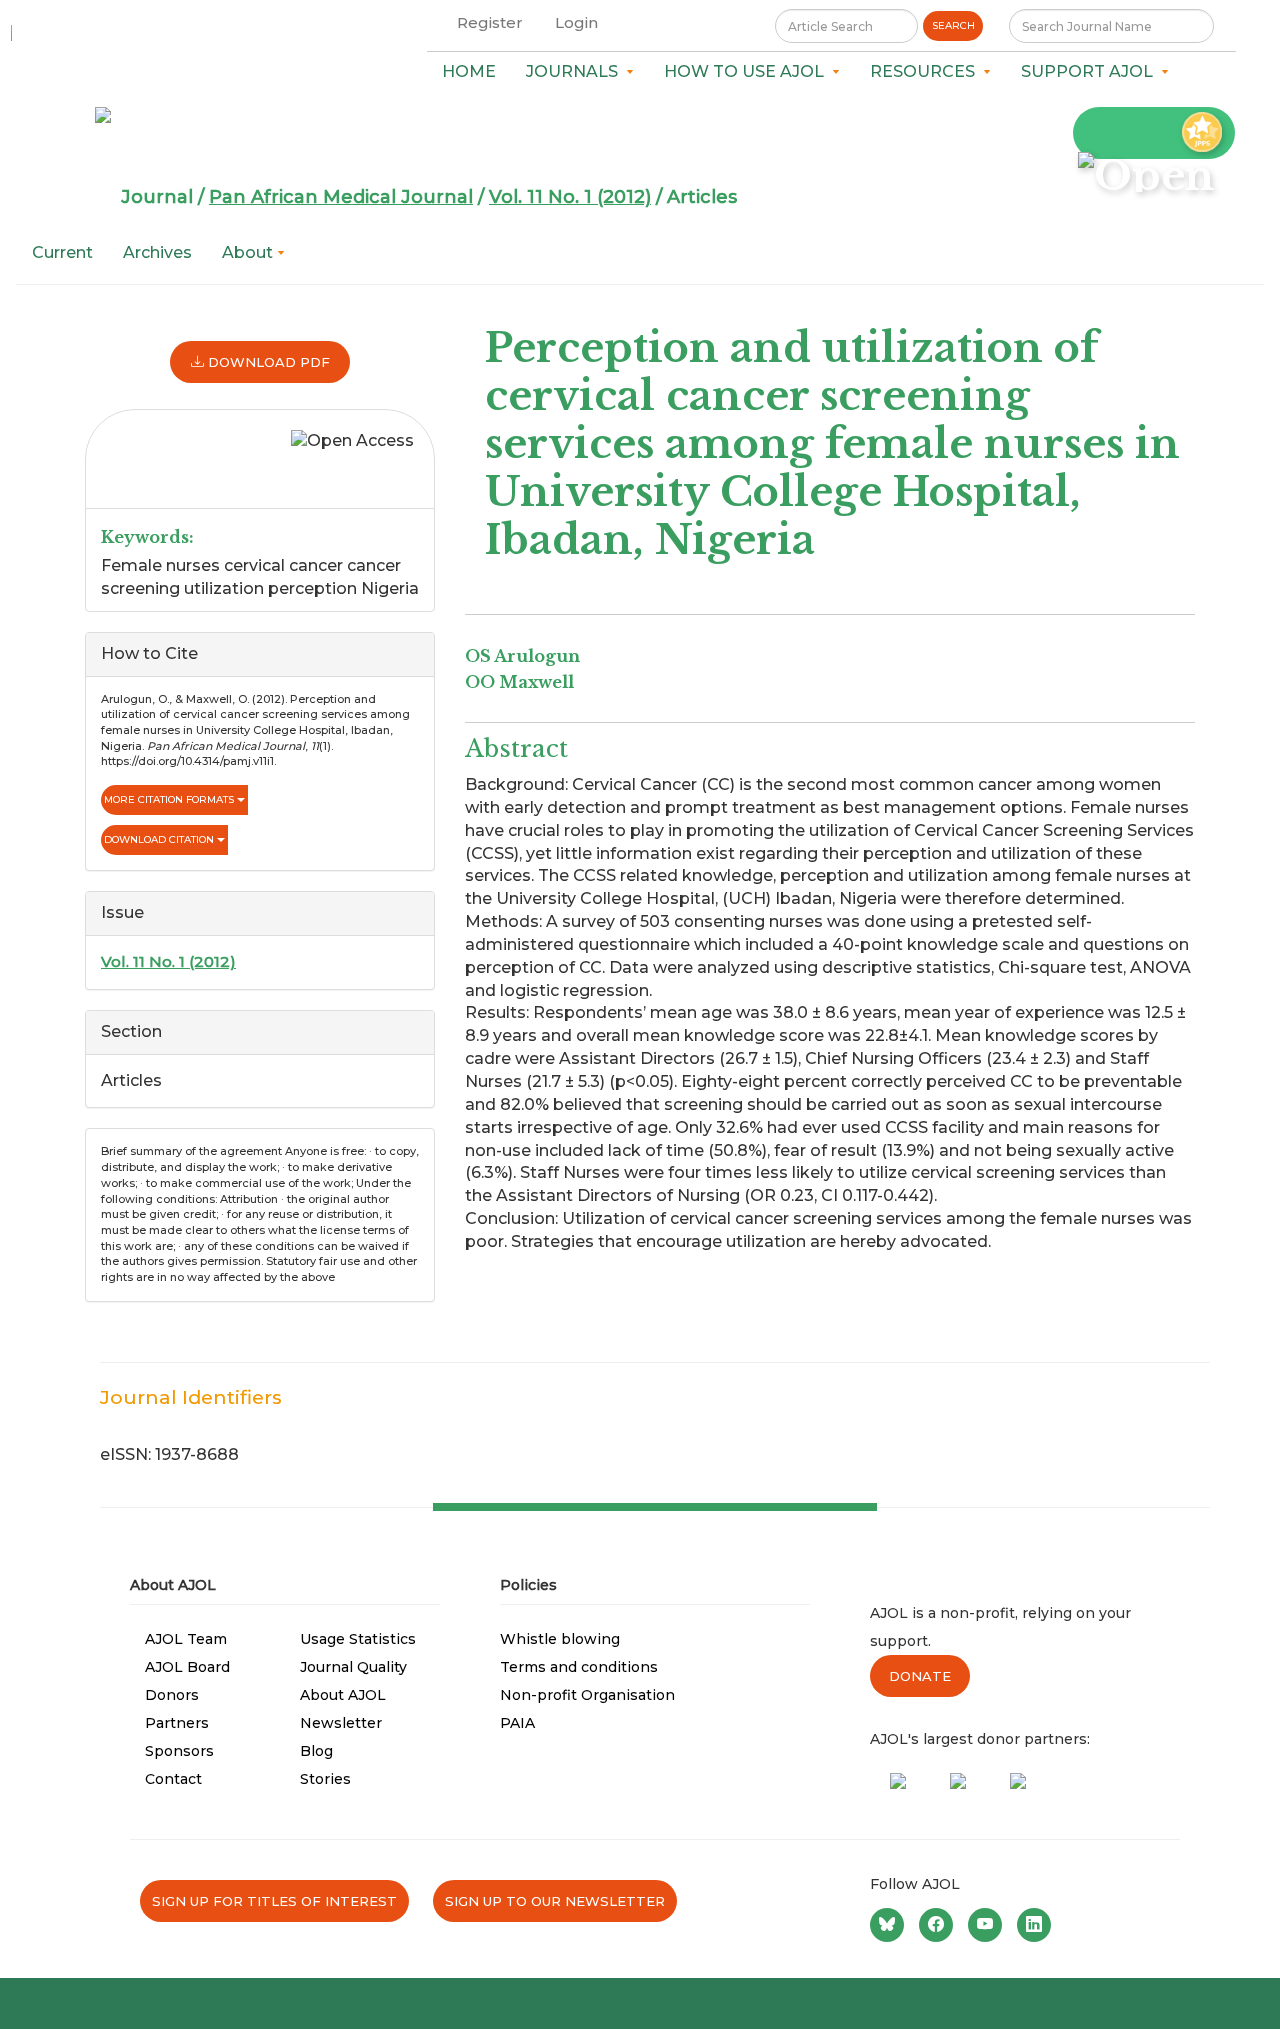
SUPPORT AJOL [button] (1091, 71)
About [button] (249, 252)
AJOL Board (187, 1667)
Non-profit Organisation (587, 1695)
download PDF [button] (267, 362)
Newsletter (341, 1723)
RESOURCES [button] (926, 71)
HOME (469, 71)
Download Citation (160, 839)
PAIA (517, 1723)
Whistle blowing (560, 1639)
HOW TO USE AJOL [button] (748, 71)
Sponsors (179, 1751)
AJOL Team (186, 1639)
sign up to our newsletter (555, 1901)
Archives (157, 252)
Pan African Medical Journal (341, 197)
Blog (316, 1751)
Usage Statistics (358, 1639)
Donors (172, 1695)
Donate (920, 1676)
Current (62, 252)
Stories (325, 1779)
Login (576, 22)
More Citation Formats (170, 799)
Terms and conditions (579, 1667)
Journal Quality (353, 1667)
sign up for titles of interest (274, 1901)
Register (490, 22)
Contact (173, 1779)
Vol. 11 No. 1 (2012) (570, 197)
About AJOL (343, 1695)
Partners (177, 1723)
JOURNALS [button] (576, 71)
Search (953, 25)
